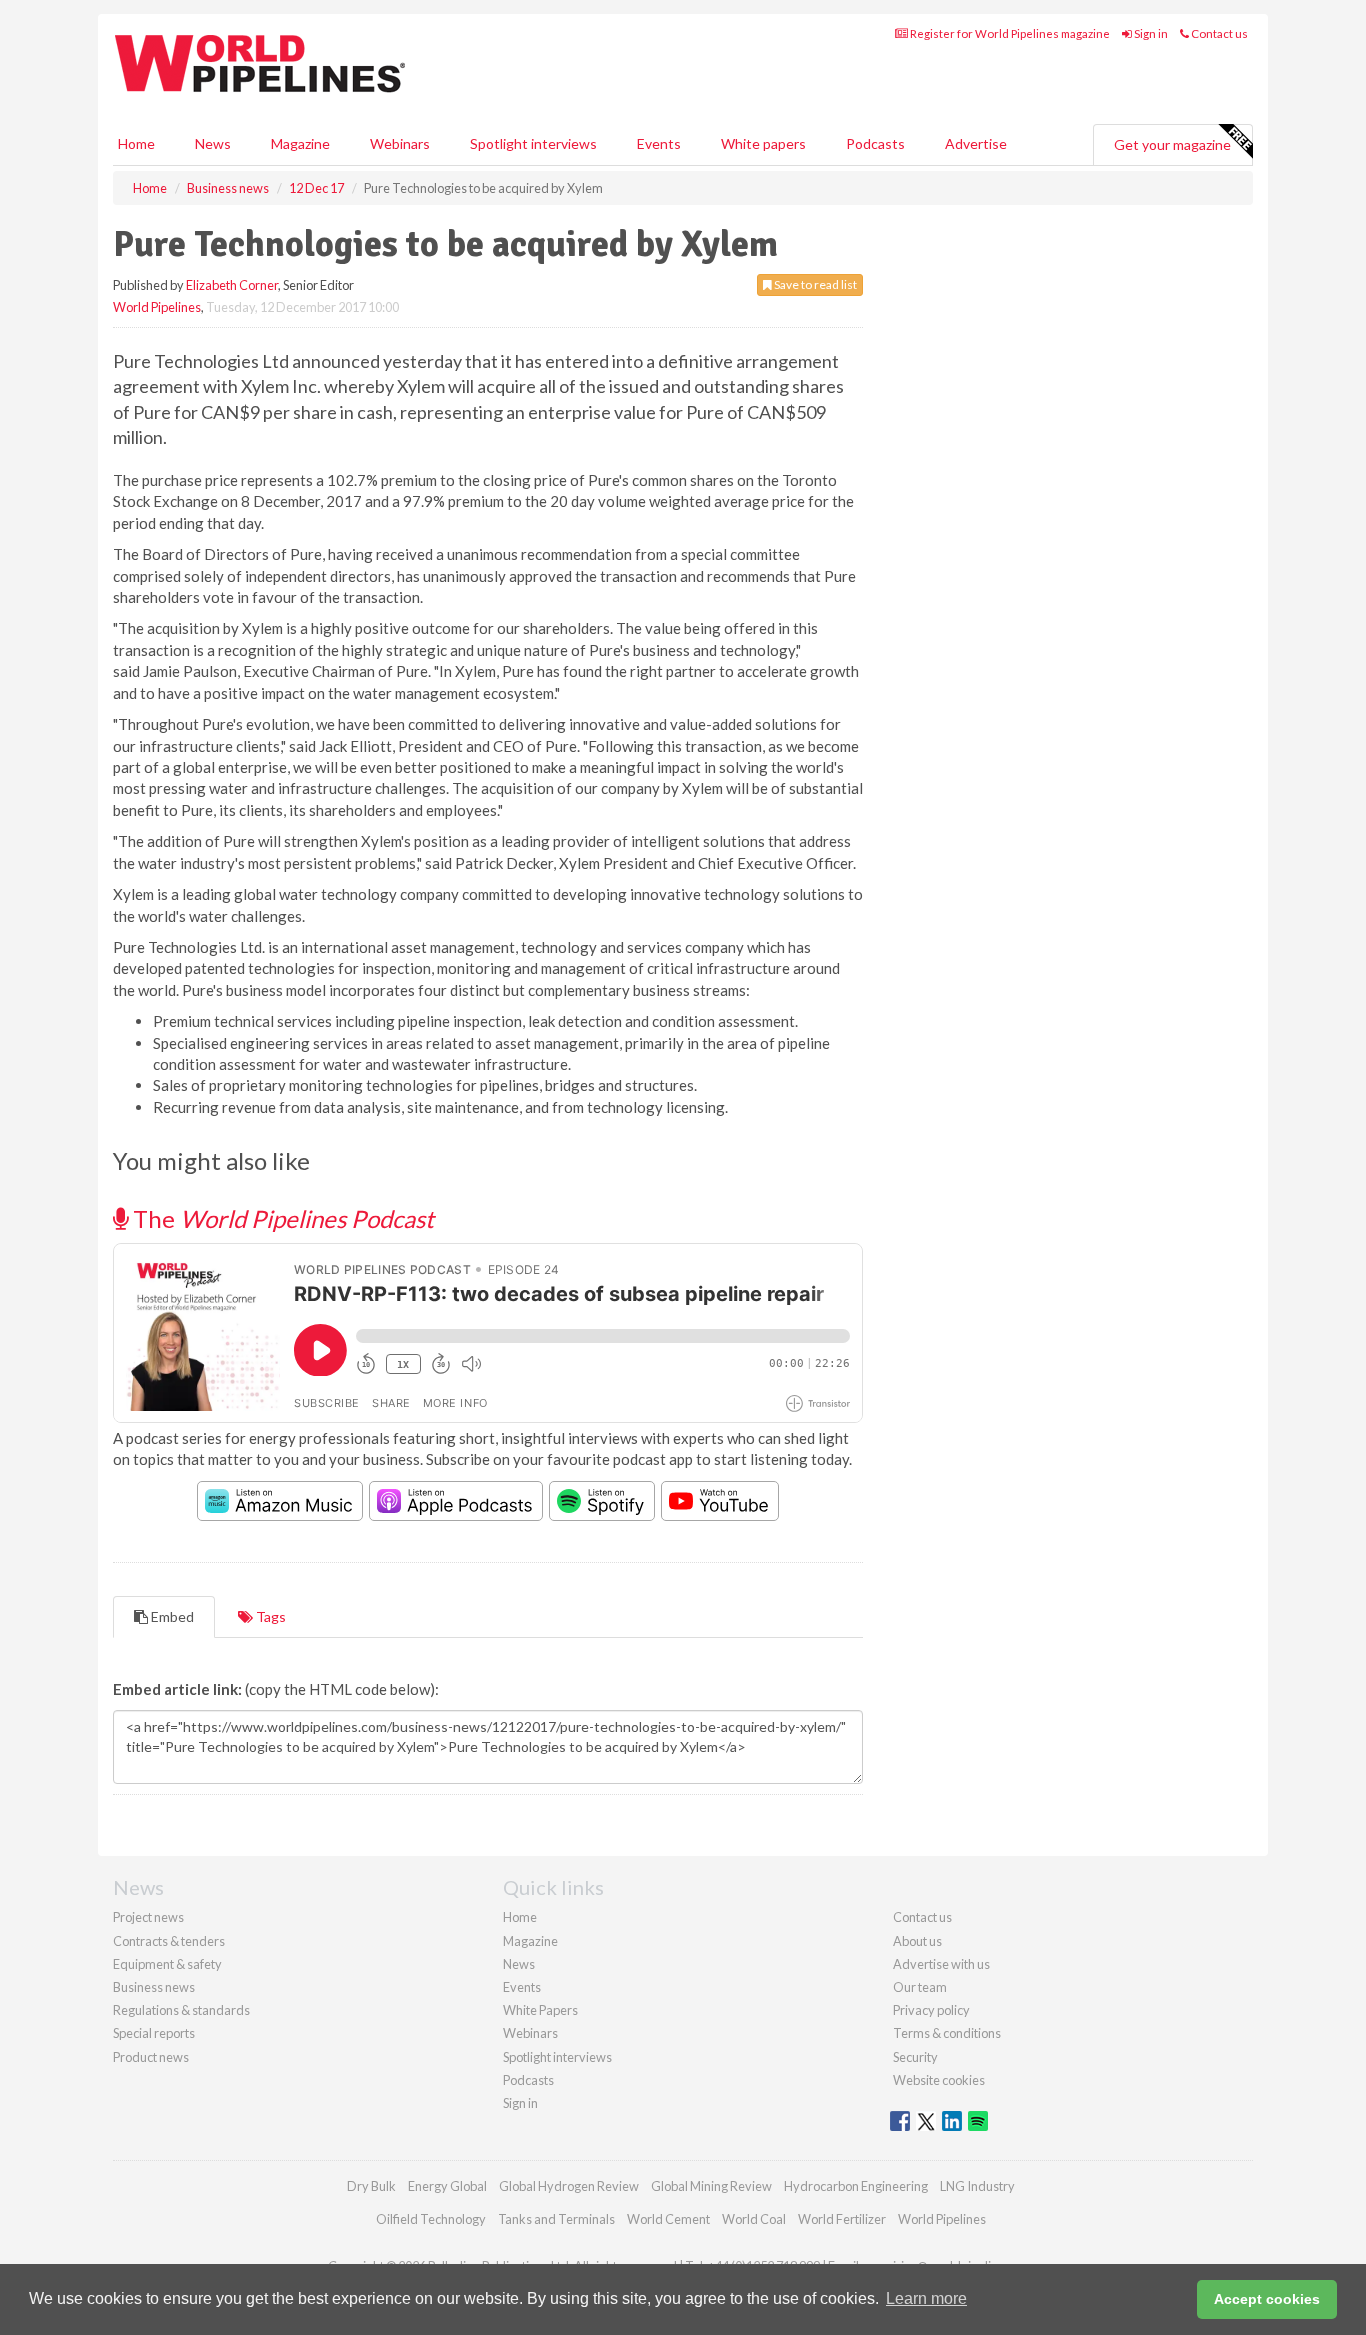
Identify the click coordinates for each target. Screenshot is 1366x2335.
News (519, 1964)
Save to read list (814, 284)
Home (136, 143)
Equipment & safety (167, 1964)
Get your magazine (1172, 144)
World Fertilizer (842, 2219)
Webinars (400, 143)
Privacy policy (931, 2010)
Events (659, 143)
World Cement (668, 2219)
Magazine (300, 143)
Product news (151, 2057)
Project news (148, 1917)
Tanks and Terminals (556, 2219)
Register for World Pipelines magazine (1009, 33)
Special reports (154, 2033)
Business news (154, 1987)
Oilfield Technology (431, 2219)
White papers (763, 143)
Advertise (976, 143)
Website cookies (939, 2080)
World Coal (754, 2219)
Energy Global (447, 2186)
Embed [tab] (171, 1616)
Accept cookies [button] (1267, 2299)
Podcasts (875, 143)
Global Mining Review (711, 2186)
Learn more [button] (926, 2298)
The (281, 1218)
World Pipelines (157, 307)
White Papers (540, 2010)
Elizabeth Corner (232, 285)
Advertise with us (941, 1964)
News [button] (213, 143)
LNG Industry (977, 2186)
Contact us (1218, 33)
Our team (920, 1987)
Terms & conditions (947, 2033)
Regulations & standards (181, 2010)
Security (915, 2057)
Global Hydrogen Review (569, 2186)
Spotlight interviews (533, 143)
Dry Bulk (371, 2186)
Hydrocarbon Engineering (856, 2186)
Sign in (1150, 33)
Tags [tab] (269, 1616)
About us (917, 1941)
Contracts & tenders (169, 1941)
